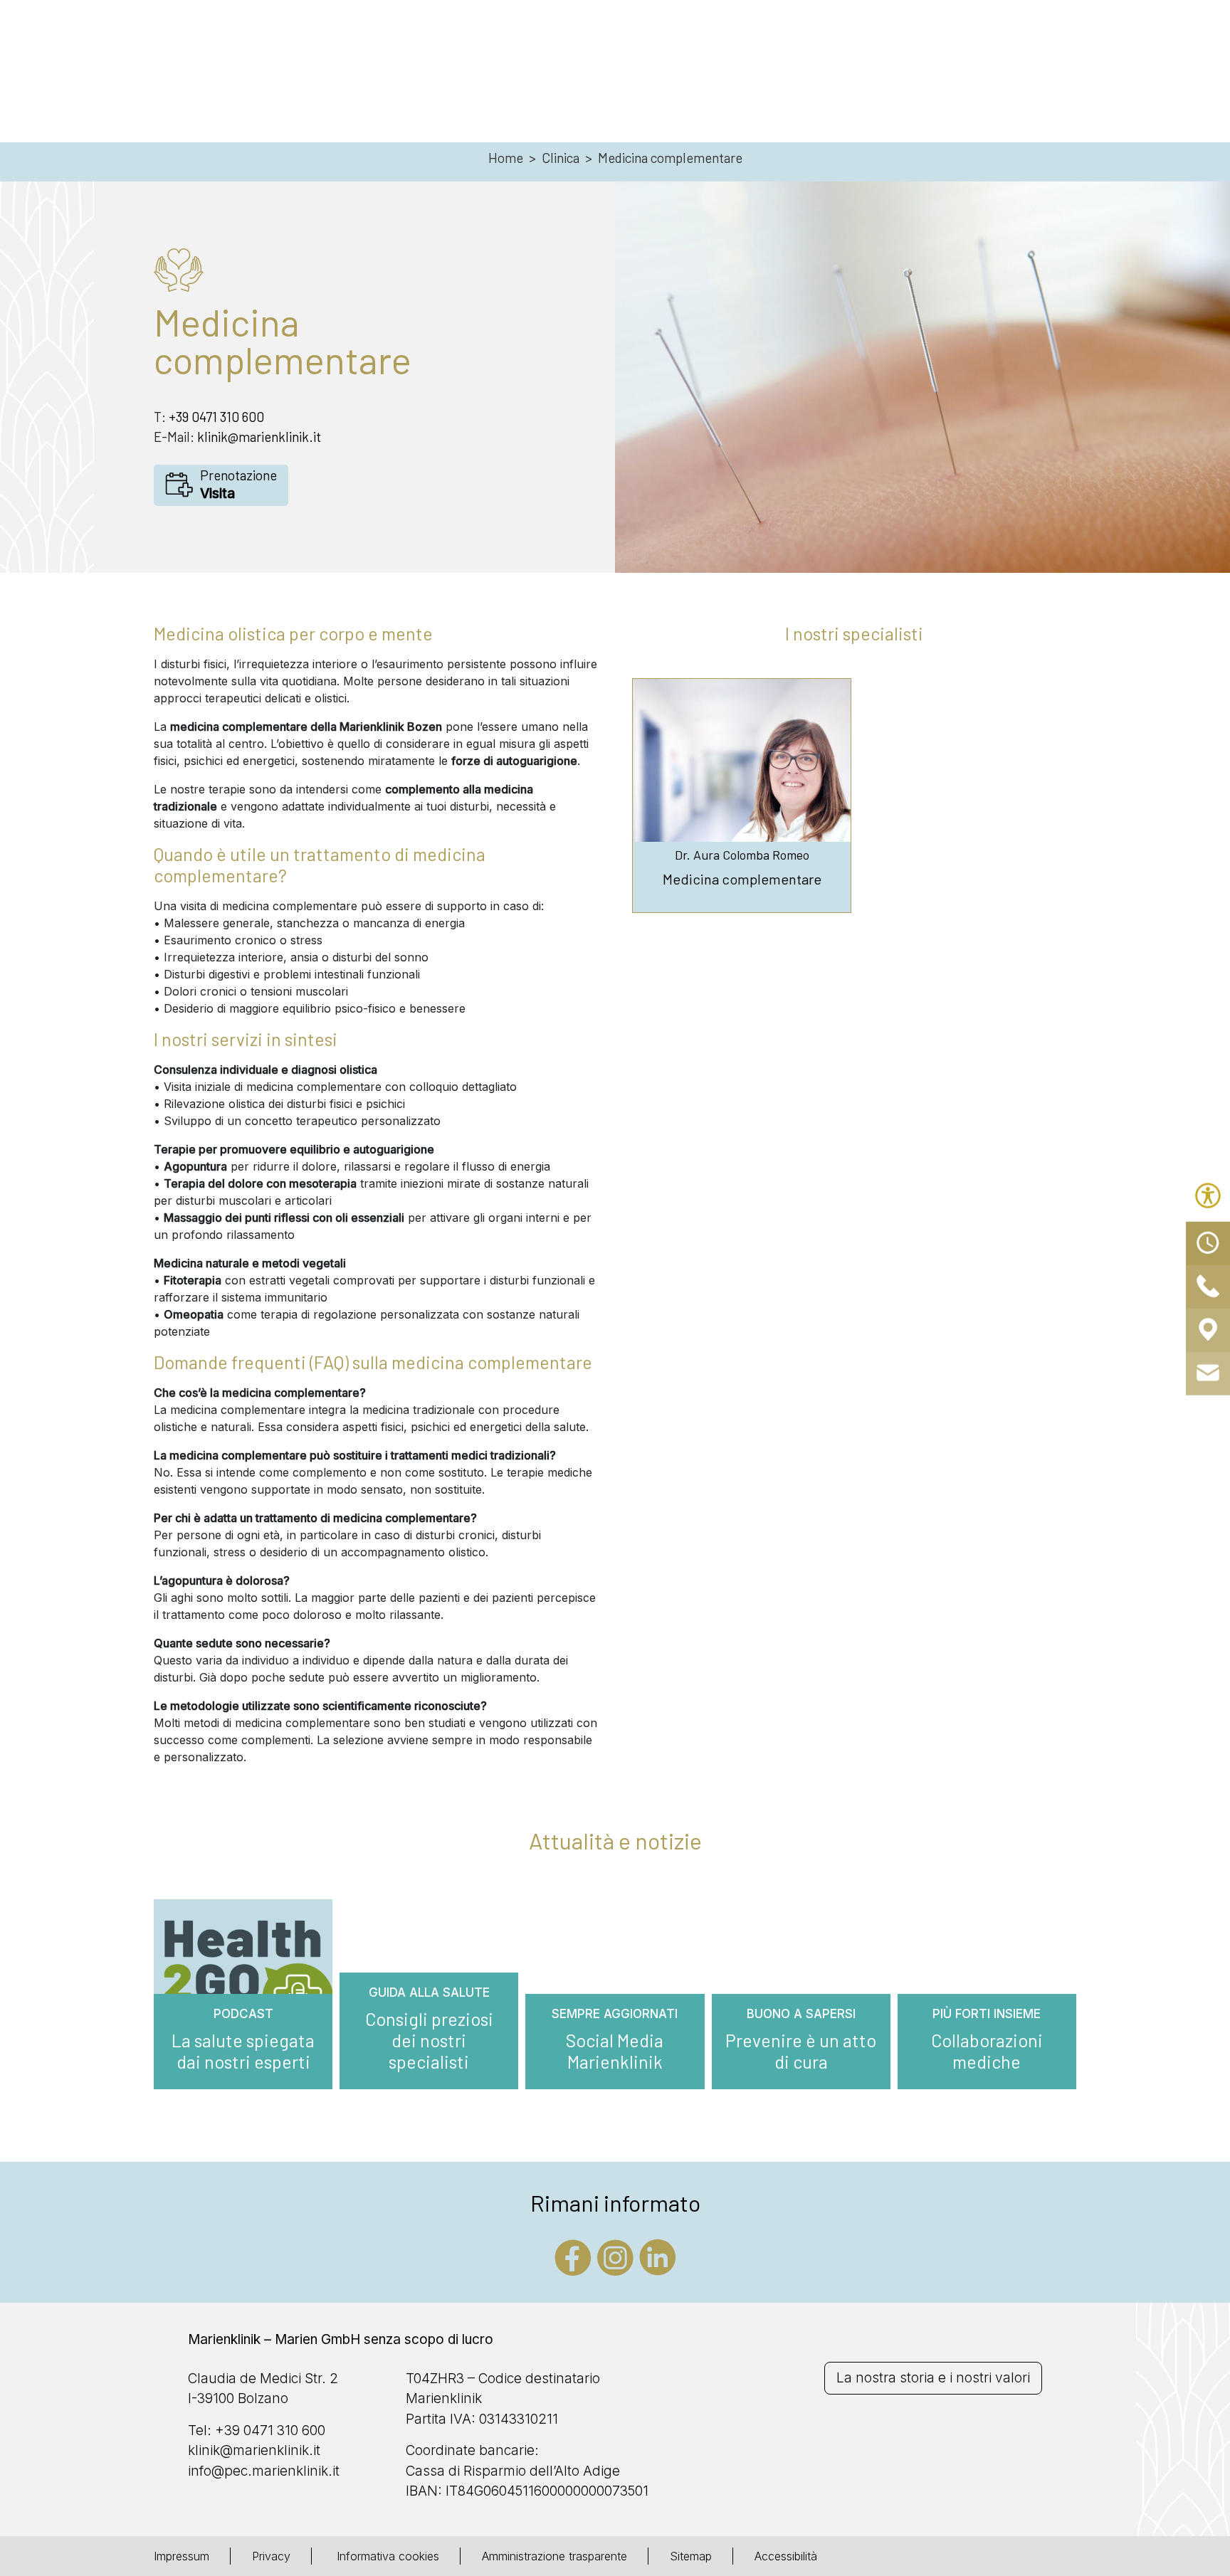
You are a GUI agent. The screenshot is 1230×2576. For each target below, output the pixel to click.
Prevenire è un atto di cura (801, 2051)
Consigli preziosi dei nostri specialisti (429, 2040)
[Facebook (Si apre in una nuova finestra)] (573, 2256)
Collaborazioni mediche (987, 2051)
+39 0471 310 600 (216, 417)
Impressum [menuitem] (182, 2556)
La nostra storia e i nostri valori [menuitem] (933, 2378)
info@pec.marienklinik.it (264, 2471)
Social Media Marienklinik (615, 2051)
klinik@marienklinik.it (259, 437)
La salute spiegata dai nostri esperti (243, 2051)
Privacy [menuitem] (271, 2556)
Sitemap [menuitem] (691, 2556)
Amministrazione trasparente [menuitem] (554, 2556)
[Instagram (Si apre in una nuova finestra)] (615, 2256)
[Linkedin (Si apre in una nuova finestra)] (658, 2256)
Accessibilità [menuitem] (786, 2556)
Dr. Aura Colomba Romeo (742, 855)
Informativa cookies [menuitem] (386, 2556)
